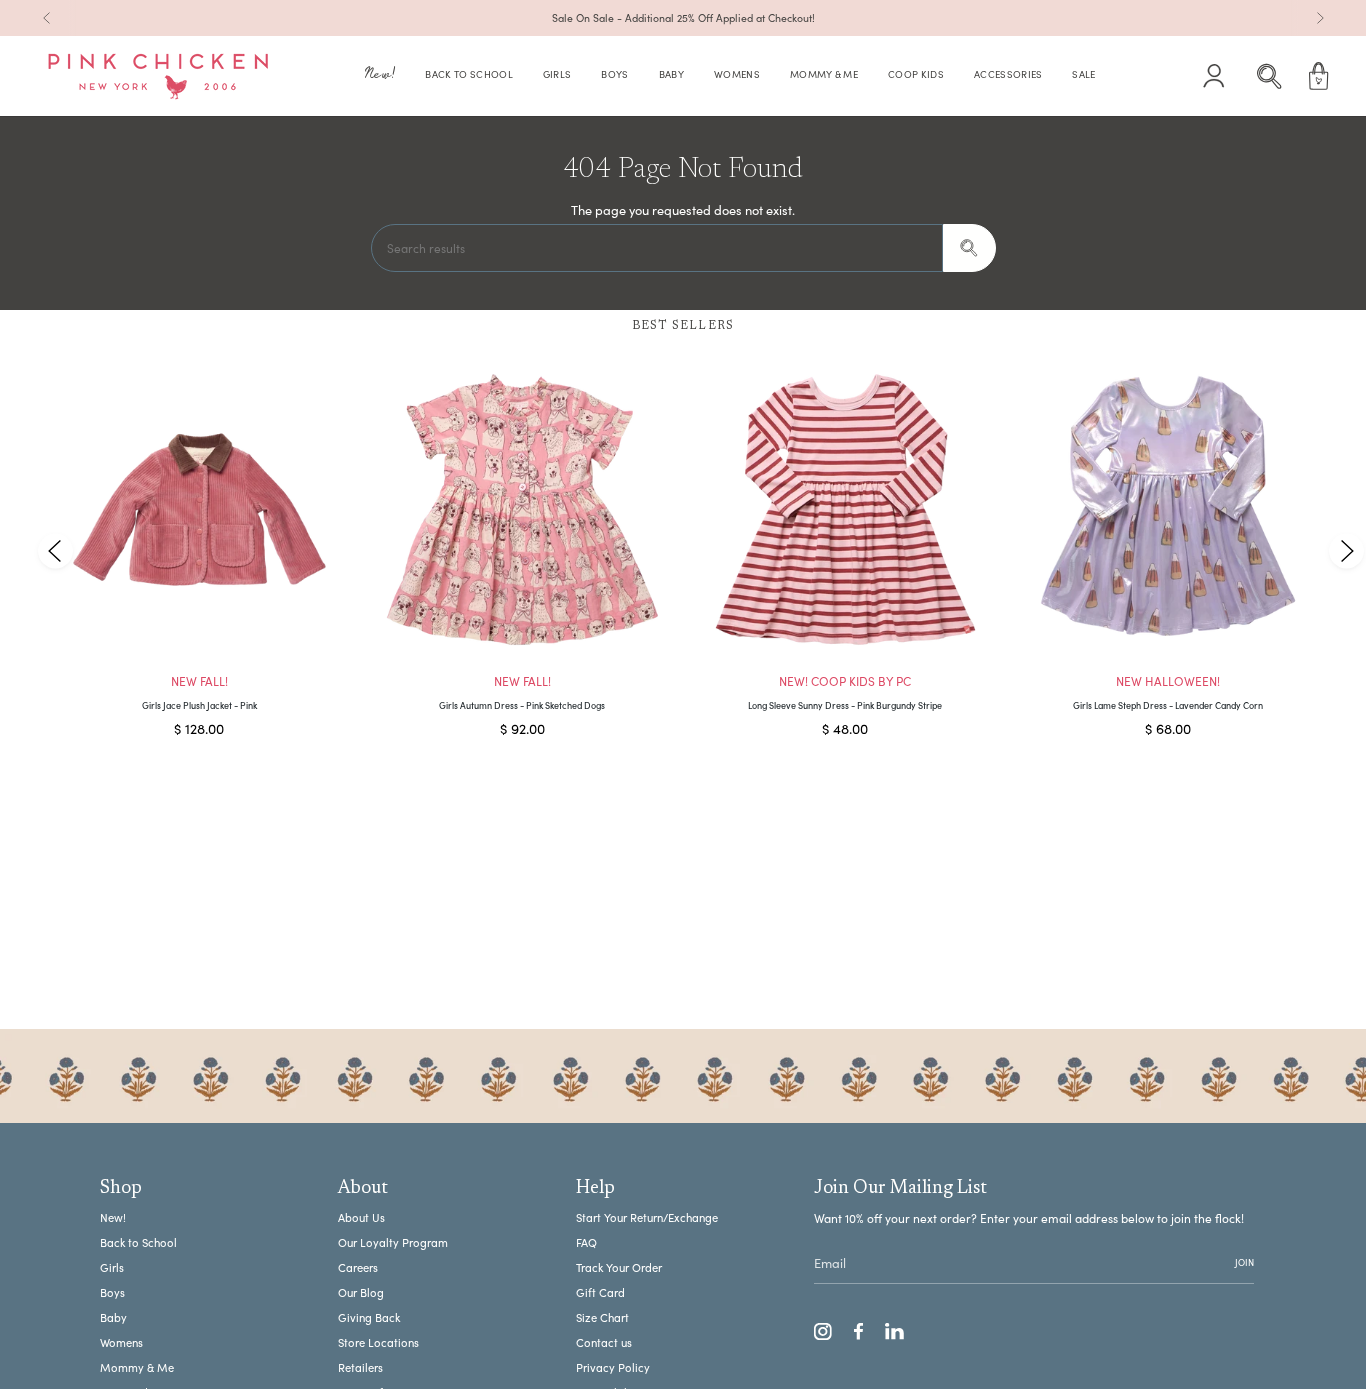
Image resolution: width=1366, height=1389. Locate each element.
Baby (113, 1317)
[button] (380, 76)
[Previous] (47, 18)
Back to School (138, 1242)
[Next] (1320, 18)
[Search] (969, 248)
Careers (358, 1267)
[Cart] (1319, 76)
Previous (55, 550)
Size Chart (602, 1317)
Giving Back (369, 1317)
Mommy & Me (137, 1367)
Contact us (604, 1342)
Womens (121, 1342)
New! (113, 1217)
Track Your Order (619, 1267)
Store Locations (378, 1342)
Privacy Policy (613, 1367)
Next (1346, 550)
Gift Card (600, 1292)
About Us (361, 1217)
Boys (112, 1292)
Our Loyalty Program (393, 1242)
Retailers (360, 1367)
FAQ (586, 1242)
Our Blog (361, 1292)
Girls (112, 1267)
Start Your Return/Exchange (647, 1217)
